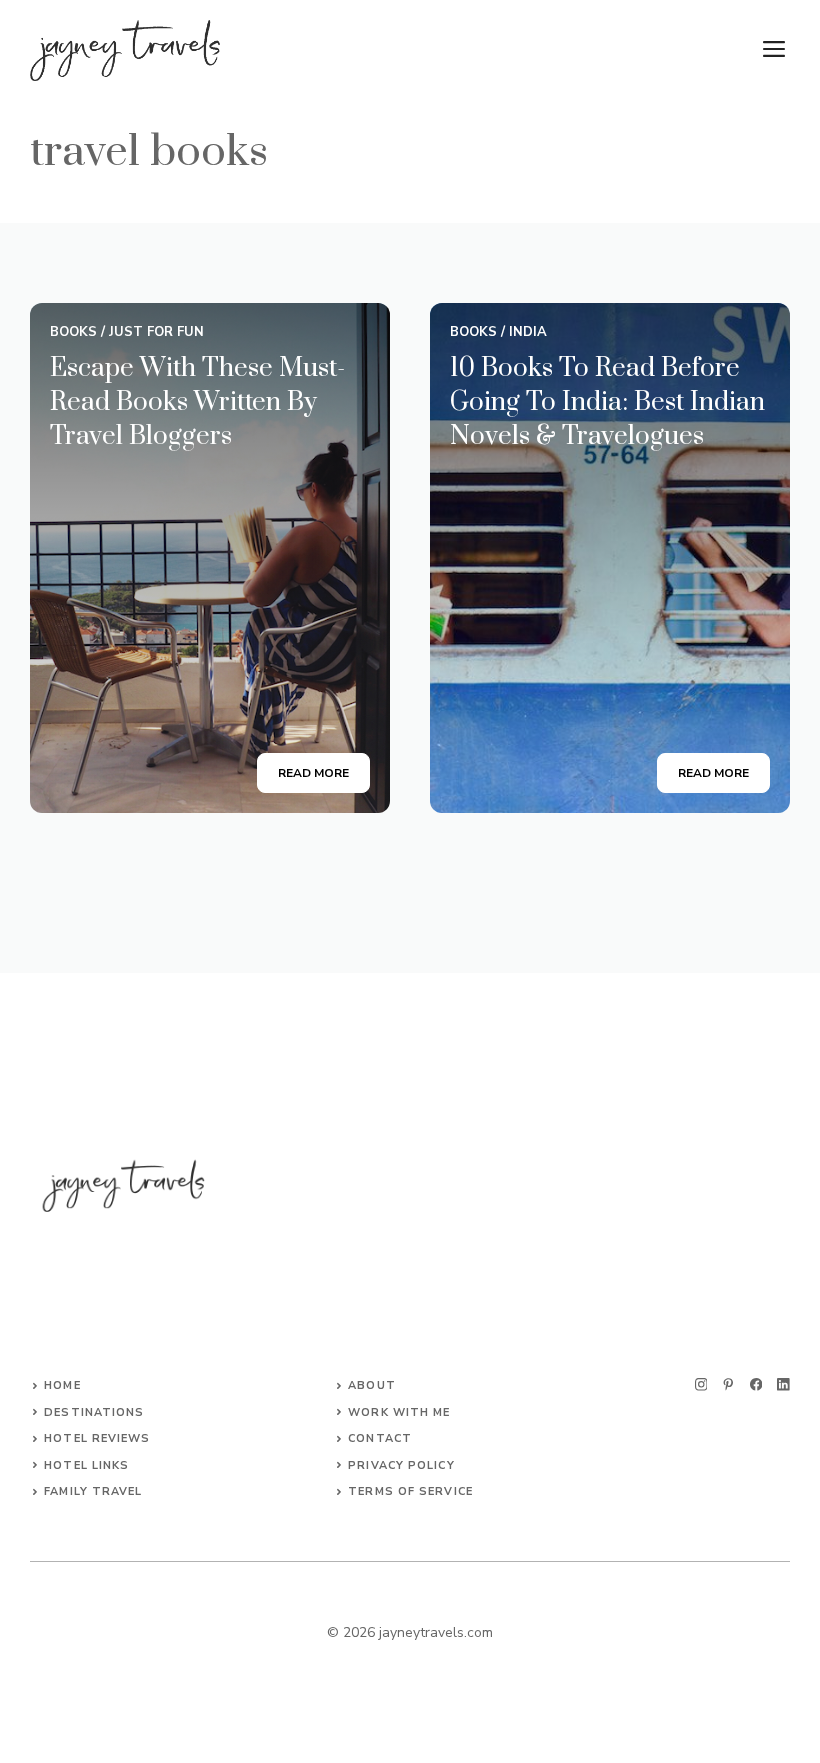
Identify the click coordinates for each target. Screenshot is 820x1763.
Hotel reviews (97, 1438)
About (372, 1385)
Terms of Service (410, 1491)
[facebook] (756, 1384)
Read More (313, 773)
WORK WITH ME (399, 1412)
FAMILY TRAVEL (93, 1491)
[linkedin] (783, 1384)
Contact (380, 1438)
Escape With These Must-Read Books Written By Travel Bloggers (197, 402)
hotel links (86, 1465)
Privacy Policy (401, 1465)
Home (62, 1385)
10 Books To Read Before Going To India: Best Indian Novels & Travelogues (607, 402)
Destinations (94, 1412)
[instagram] (701, 1384)
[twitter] (728, 1384)
